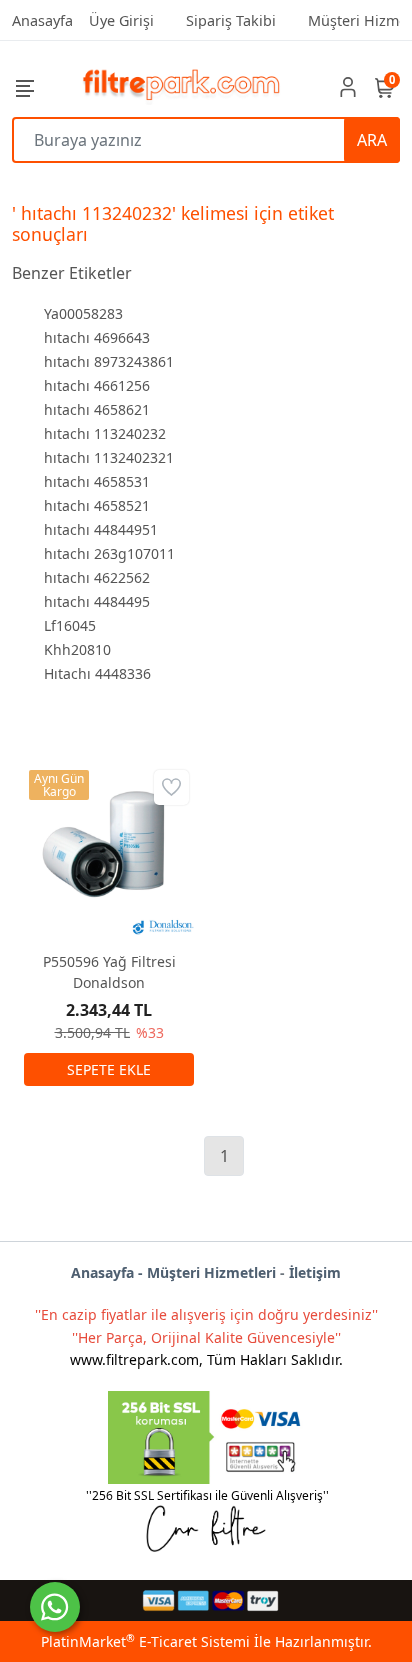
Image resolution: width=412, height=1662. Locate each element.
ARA (372, 140)
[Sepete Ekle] (109, 1069)
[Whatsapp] (55, 1607)
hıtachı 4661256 (97, 385)
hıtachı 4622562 (97, 577)
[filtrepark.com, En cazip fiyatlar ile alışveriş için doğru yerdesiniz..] (182, 86)
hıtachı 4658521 (97, 505)
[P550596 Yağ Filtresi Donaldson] (109, 850)
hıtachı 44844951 (101, 529)
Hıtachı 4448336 (97, 673)
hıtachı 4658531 (97, 481)
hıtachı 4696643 (97, 337)
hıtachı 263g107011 (109, 553)
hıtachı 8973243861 (109, 361)
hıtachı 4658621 (97, 409)
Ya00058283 (83, 313)
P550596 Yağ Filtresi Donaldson (109, 972)
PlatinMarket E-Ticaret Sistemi (145, 1641)
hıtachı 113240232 (105, 433)
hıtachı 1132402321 (109, 457)
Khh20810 (77, 649)
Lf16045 (70, 625)
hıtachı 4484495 (97, 601)
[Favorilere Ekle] (171, 787)
